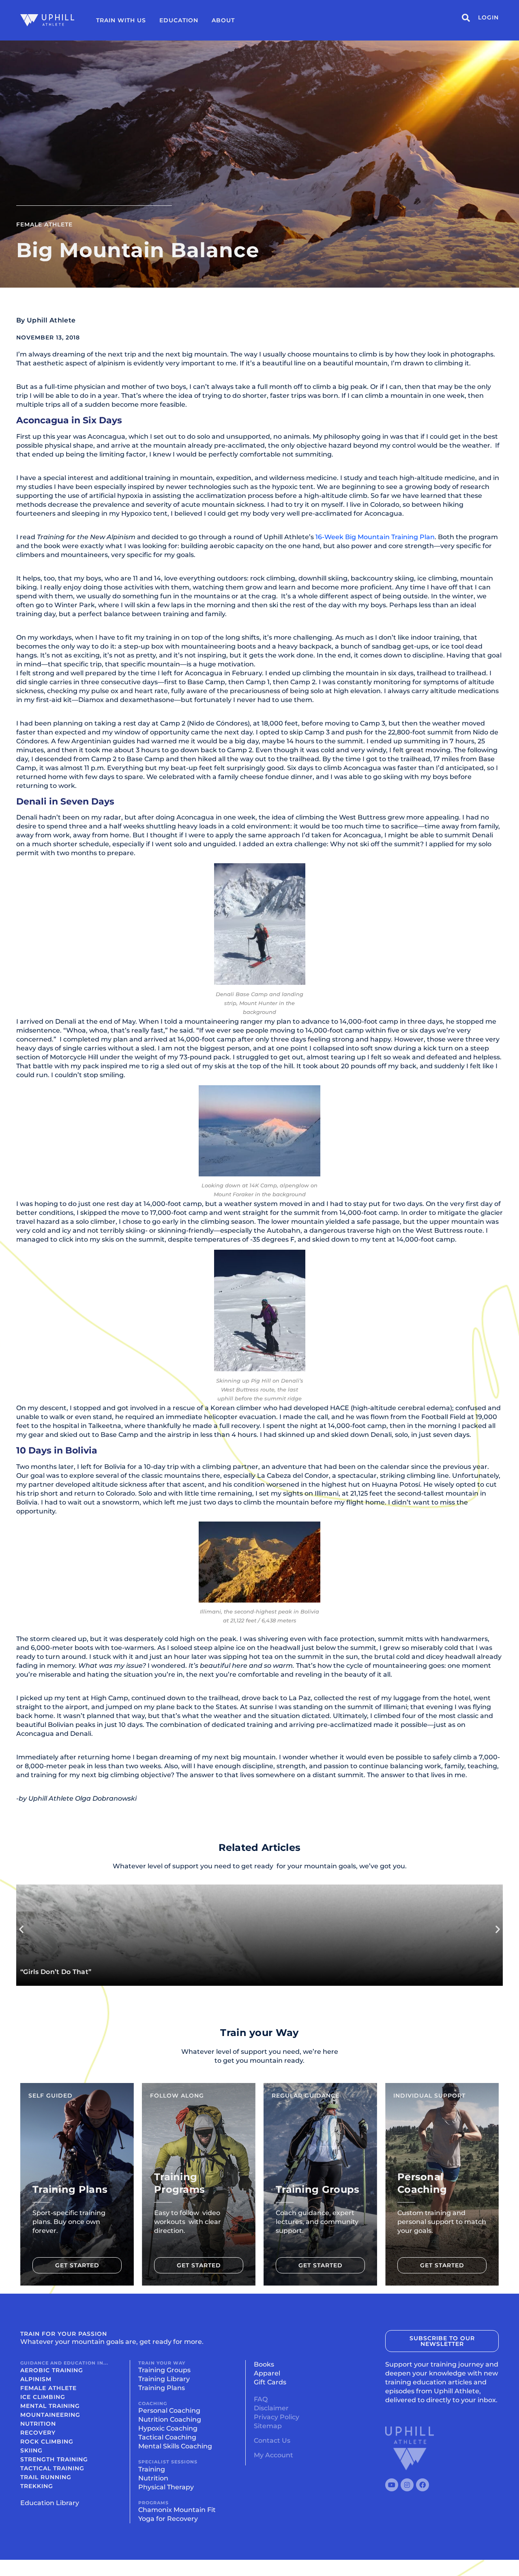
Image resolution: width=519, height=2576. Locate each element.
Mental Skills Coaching (175, 2446)
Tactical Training (52, 2468)
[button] (21, 1929)
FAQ (261, 2399)
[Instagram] (407, 2485)
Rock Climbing (47, 2442)
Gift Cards (270, 2382)
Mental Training (50, 2406)
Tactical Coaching (167, 2437)
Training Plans (162, 2388)
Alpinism (36, 2379)
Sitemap (268, 2426)
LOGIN (488, 17)
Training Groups (164, 2370)
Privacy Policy (277, 2417)
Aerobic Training (52, 2370)
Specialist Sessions (168, 2462)
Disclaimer (271, 2408)
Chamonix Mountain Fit (177, 2510)
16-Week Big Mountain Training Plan (375, 537)
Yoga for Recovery (168, 2519)
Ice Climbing (43, 2397)
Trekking (37, 2486)
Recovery (38, 2433)
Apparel (267, 2373)
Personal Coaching (169, 2411)
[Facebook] (422, 2485)
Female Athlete (44, 224)
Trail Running (46, 2477)
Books (264, 2364)
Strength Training (54, 2459)
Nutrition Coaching (170, 2419)
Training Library (164, 2379)
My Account (273, 2455)
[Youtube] (392, 2485)
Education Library (50, 2503)
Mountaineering (50, 2415)
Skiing (31, 2450)
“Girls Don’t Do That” (56, 1972)
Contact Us (272, 2440)
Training (152, 2469)
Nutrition (38, 2424)
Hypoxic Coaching (168, 2428)
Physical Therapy (166, 2487)
